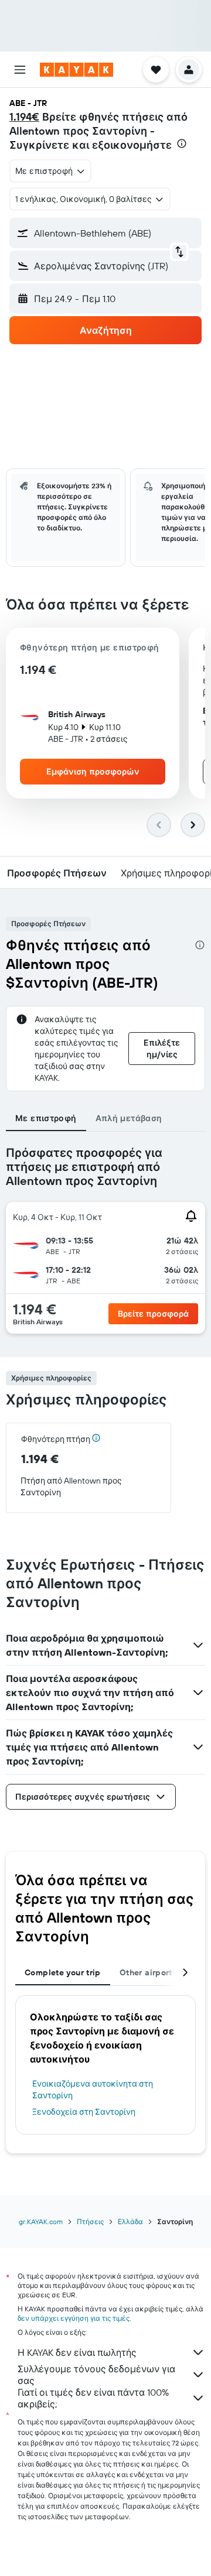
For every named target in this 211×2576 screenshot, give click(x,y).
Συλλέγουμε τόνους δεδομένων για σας (96, 2375)
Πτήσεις (90, 2222)
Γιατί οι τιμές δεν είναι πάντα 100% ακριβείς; (93, 2398)
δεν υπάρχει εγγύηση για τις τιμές (74, 2318)
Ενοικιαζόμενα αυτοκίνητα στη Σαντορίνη (93, 2089)
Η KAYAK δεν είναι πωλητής (77, 2352)
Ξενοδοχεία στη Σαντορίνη (84, 2112)
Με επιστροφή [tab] (46, 1118)
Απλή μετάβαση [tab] (129, 1118)
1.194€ (24, 117)
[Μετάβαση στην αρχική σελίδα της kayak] (76, 70)
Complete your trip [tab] (63, 1972)
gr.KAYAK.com (41, 2222)
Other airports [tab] (148, 1972)
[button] (20, 70)
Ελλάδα (130, 2222)
